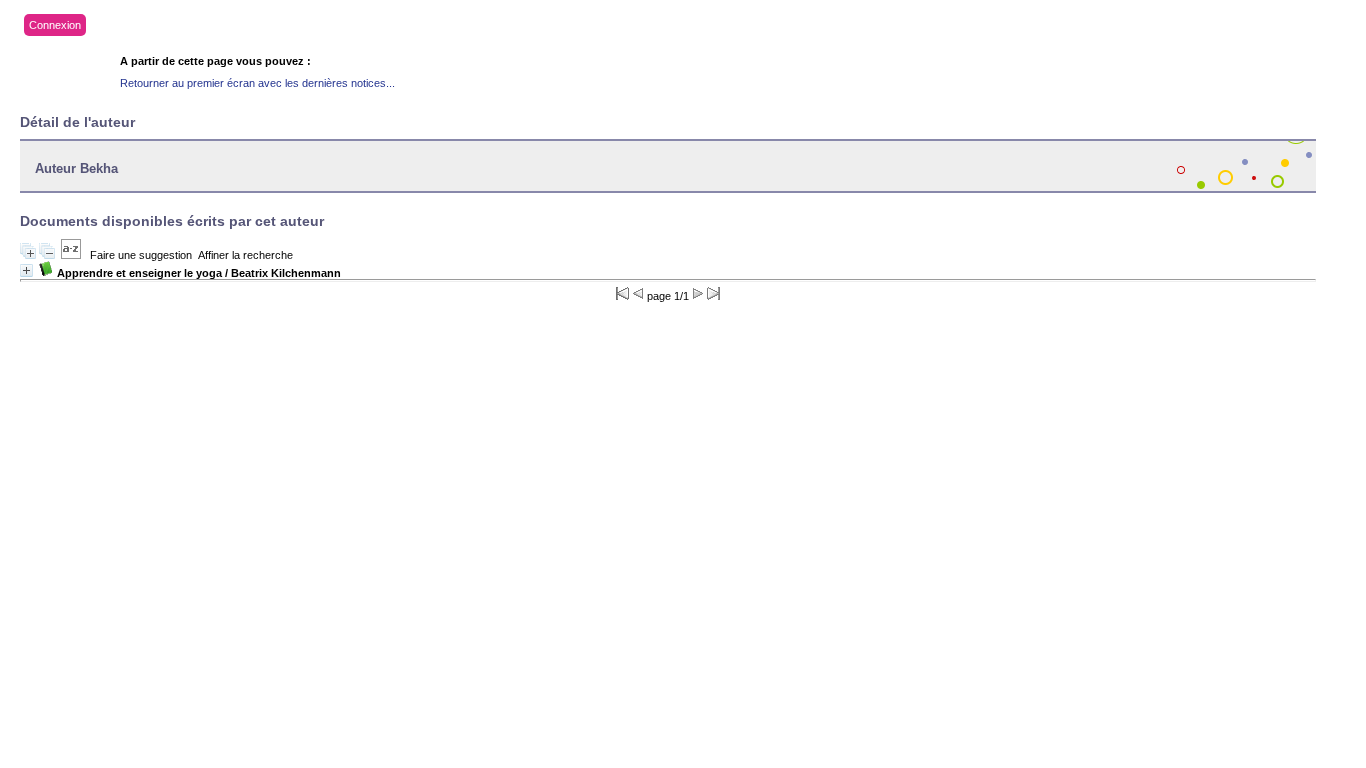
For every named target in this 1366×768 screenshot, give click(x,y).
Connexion (55, 25)
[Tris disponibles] (71, 255)
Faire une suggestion (141, 255)
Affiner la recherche (245, 255)
